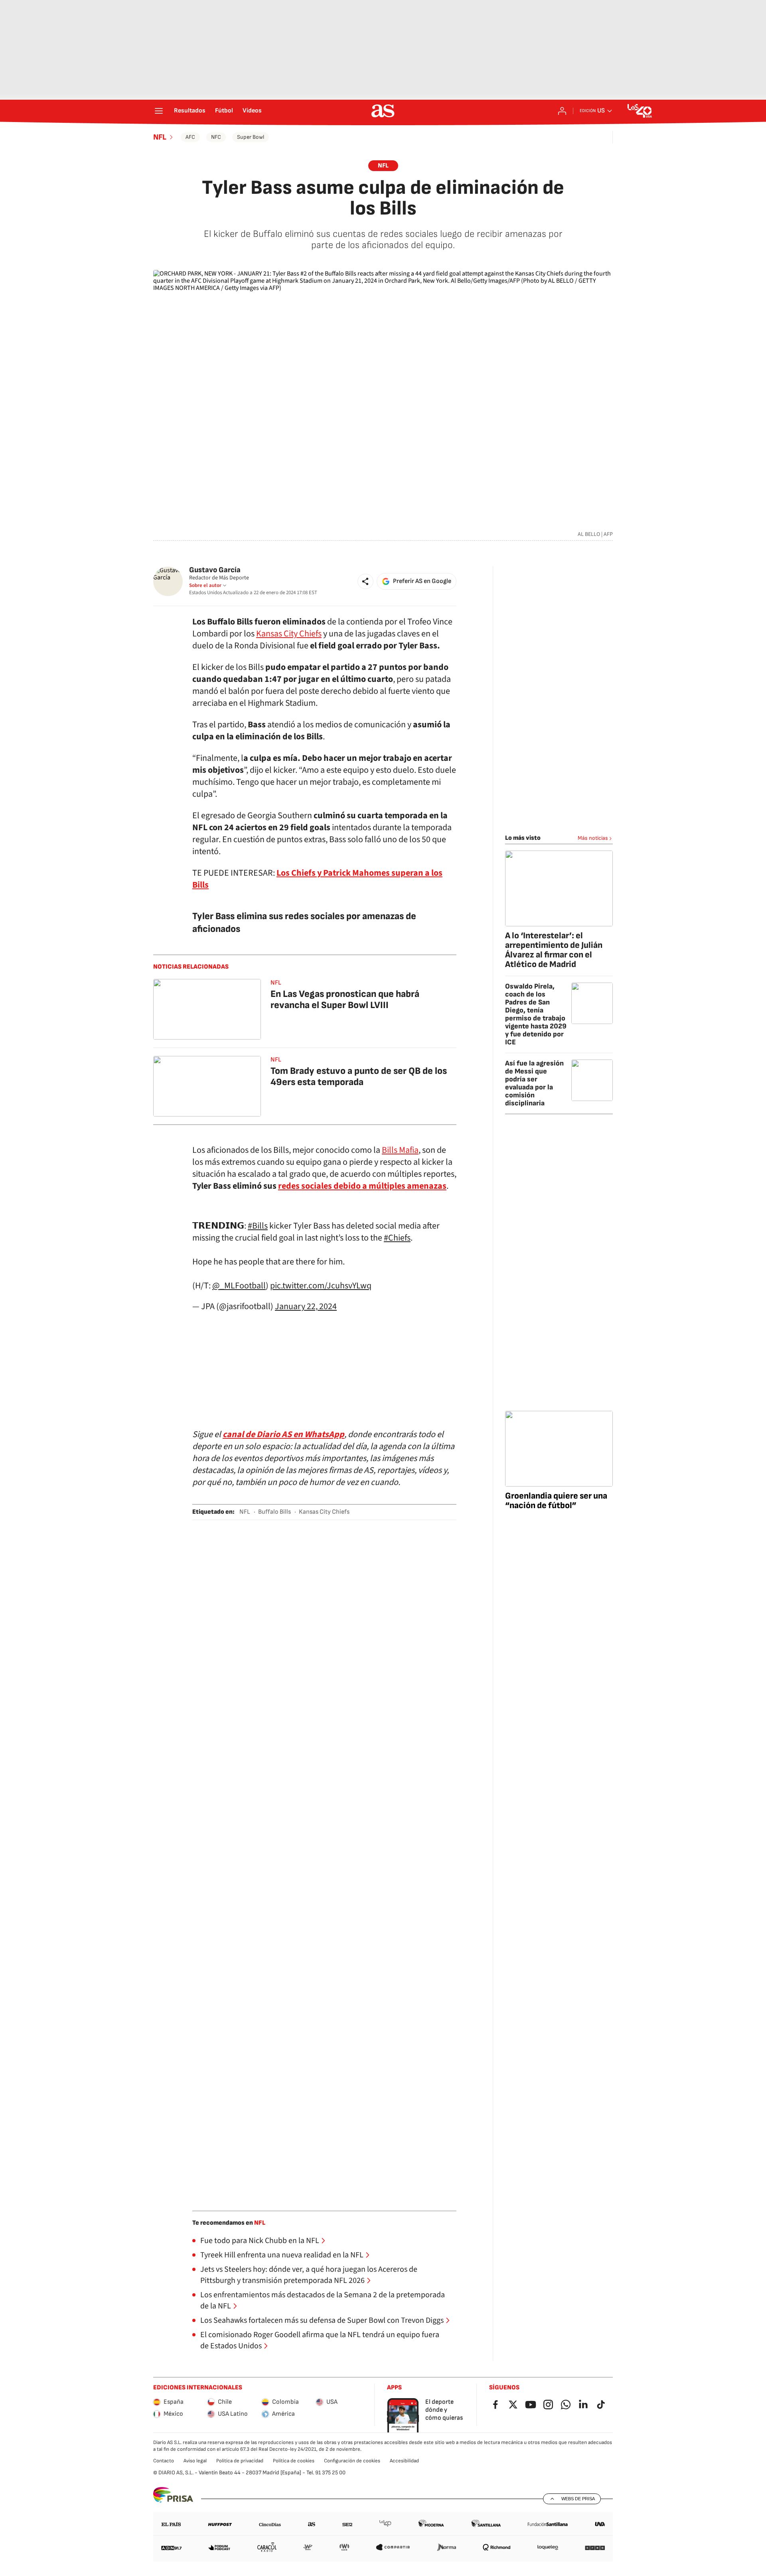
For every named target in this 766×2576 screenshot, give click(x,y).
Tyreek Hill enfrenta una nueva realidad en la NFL (282, 2255)
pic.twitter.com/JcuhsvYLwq (321, 1286)
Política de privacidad (240, 2461)
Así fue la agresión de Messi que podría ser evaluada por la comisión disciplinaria (534, 1083)
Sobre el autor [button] (205, 585)
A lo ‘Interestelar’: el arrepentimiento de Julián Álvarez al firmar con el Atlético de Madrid (554, 950)
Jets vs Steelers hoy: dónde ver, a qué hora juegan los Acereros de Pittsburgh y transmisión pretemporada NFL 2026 (309, 2275)
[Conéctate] (562, 111)
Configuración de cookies (352, 2461)
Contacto (164, 2461)
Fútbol (224, 111)
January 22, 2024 (306, 1306)
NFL (160, 137)
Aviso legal (195, 2461)
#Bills (258, 1226)
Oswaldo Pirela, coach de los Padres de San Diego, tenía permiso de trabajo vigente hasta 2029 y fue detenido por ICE (536, 1014)
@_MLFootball (239, 1286)
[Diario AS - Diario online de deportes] (383, 111)
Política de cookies (294, 2461)
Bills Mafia (400, 1150)
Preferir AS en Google (422, 581)
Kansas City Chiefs (289, 634)
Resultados (190, 111)
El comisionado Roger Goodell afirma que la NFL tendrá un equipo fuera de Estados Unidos (320, 2340)
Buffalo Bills (274, 1512)
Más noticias (593, 838)
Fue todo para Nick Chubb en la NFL (260, 2241)
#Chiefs (397, 1238)
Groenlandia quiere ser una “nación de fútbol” (556, 1501)
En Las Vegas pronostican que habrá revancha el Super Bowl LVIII (345, 999)
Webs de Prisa (578, 2499)
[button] (365, 581)
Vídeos (252, 111)
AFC (190, 137)
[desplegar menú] (159, 111)
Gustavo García (215, 570)
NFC (216, 137)
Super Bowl (251, 137)
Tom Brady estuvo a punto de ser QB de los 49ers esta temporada (359, 1076)
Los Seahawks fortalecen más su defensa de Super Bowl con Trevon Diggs (322, 2320)
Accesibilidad (404, 2461)
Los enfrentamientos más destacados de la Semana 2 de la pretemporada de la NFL (323, 2300)
